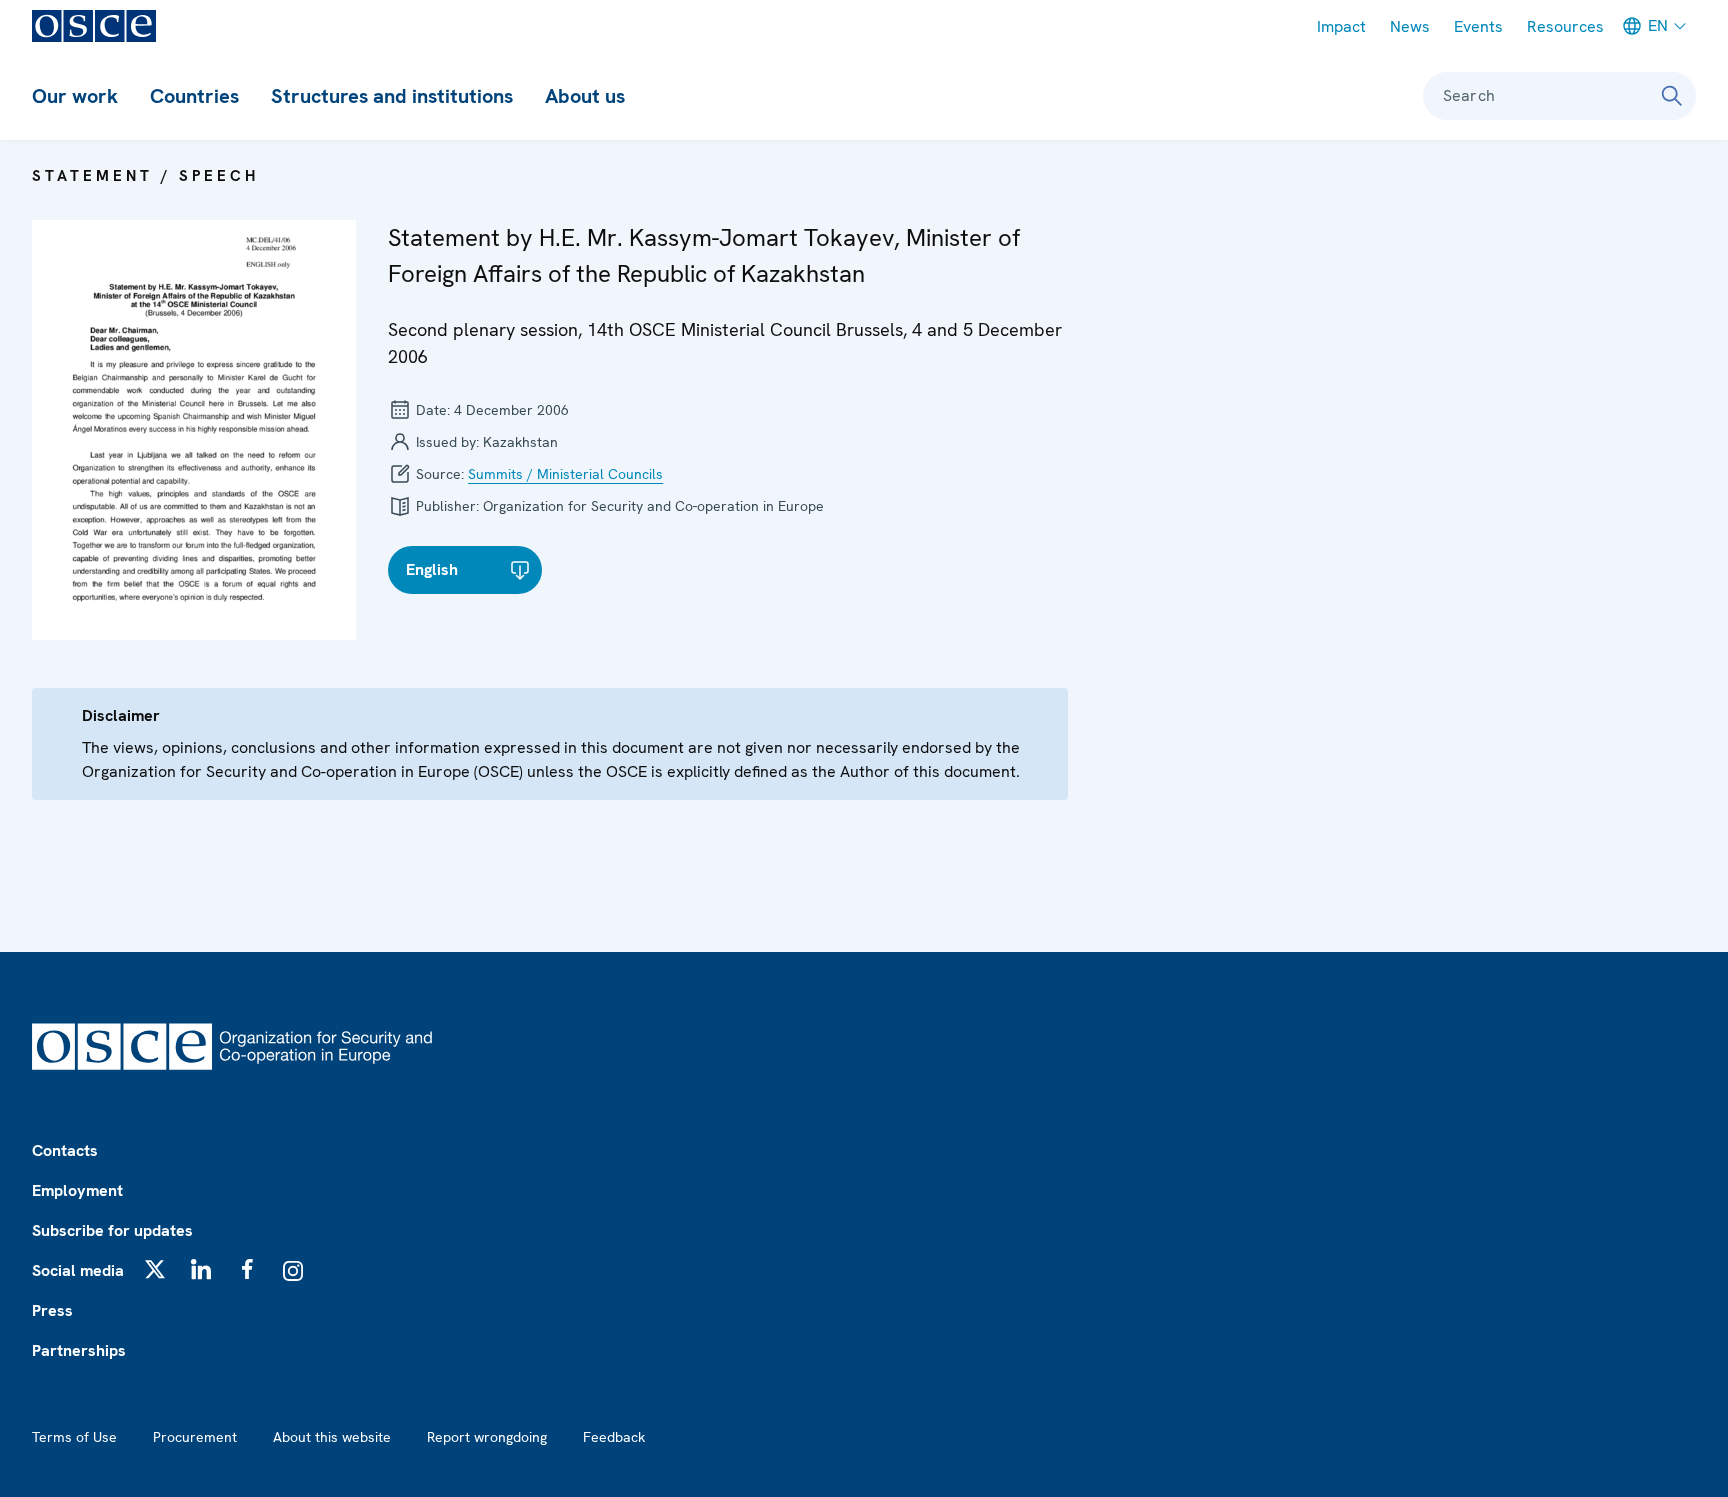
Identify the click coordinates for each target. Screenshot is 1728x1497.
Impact (1341, 26)
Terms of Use (74, 1437)
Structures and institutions (392, 96)
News (1410, 26)
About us (585, 96)
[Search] (1672, 96)
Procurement (195, 1437)
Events (1478, 26)
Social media (78, 1270)
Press (52, 1310)
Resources (1565, 26)
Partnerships (79, 1350)
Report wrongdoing (487, 1437)
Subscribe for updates (112, 1230)
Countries (194, 96)
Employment (77, 1190)
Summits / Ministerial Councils (565, 474)
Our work (75, 96)
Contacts (65, 1150)
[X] (155, 1269)
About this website (332, 1437)
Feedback (614, 1437)
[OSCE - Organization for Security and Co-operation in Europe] (94, 26)
